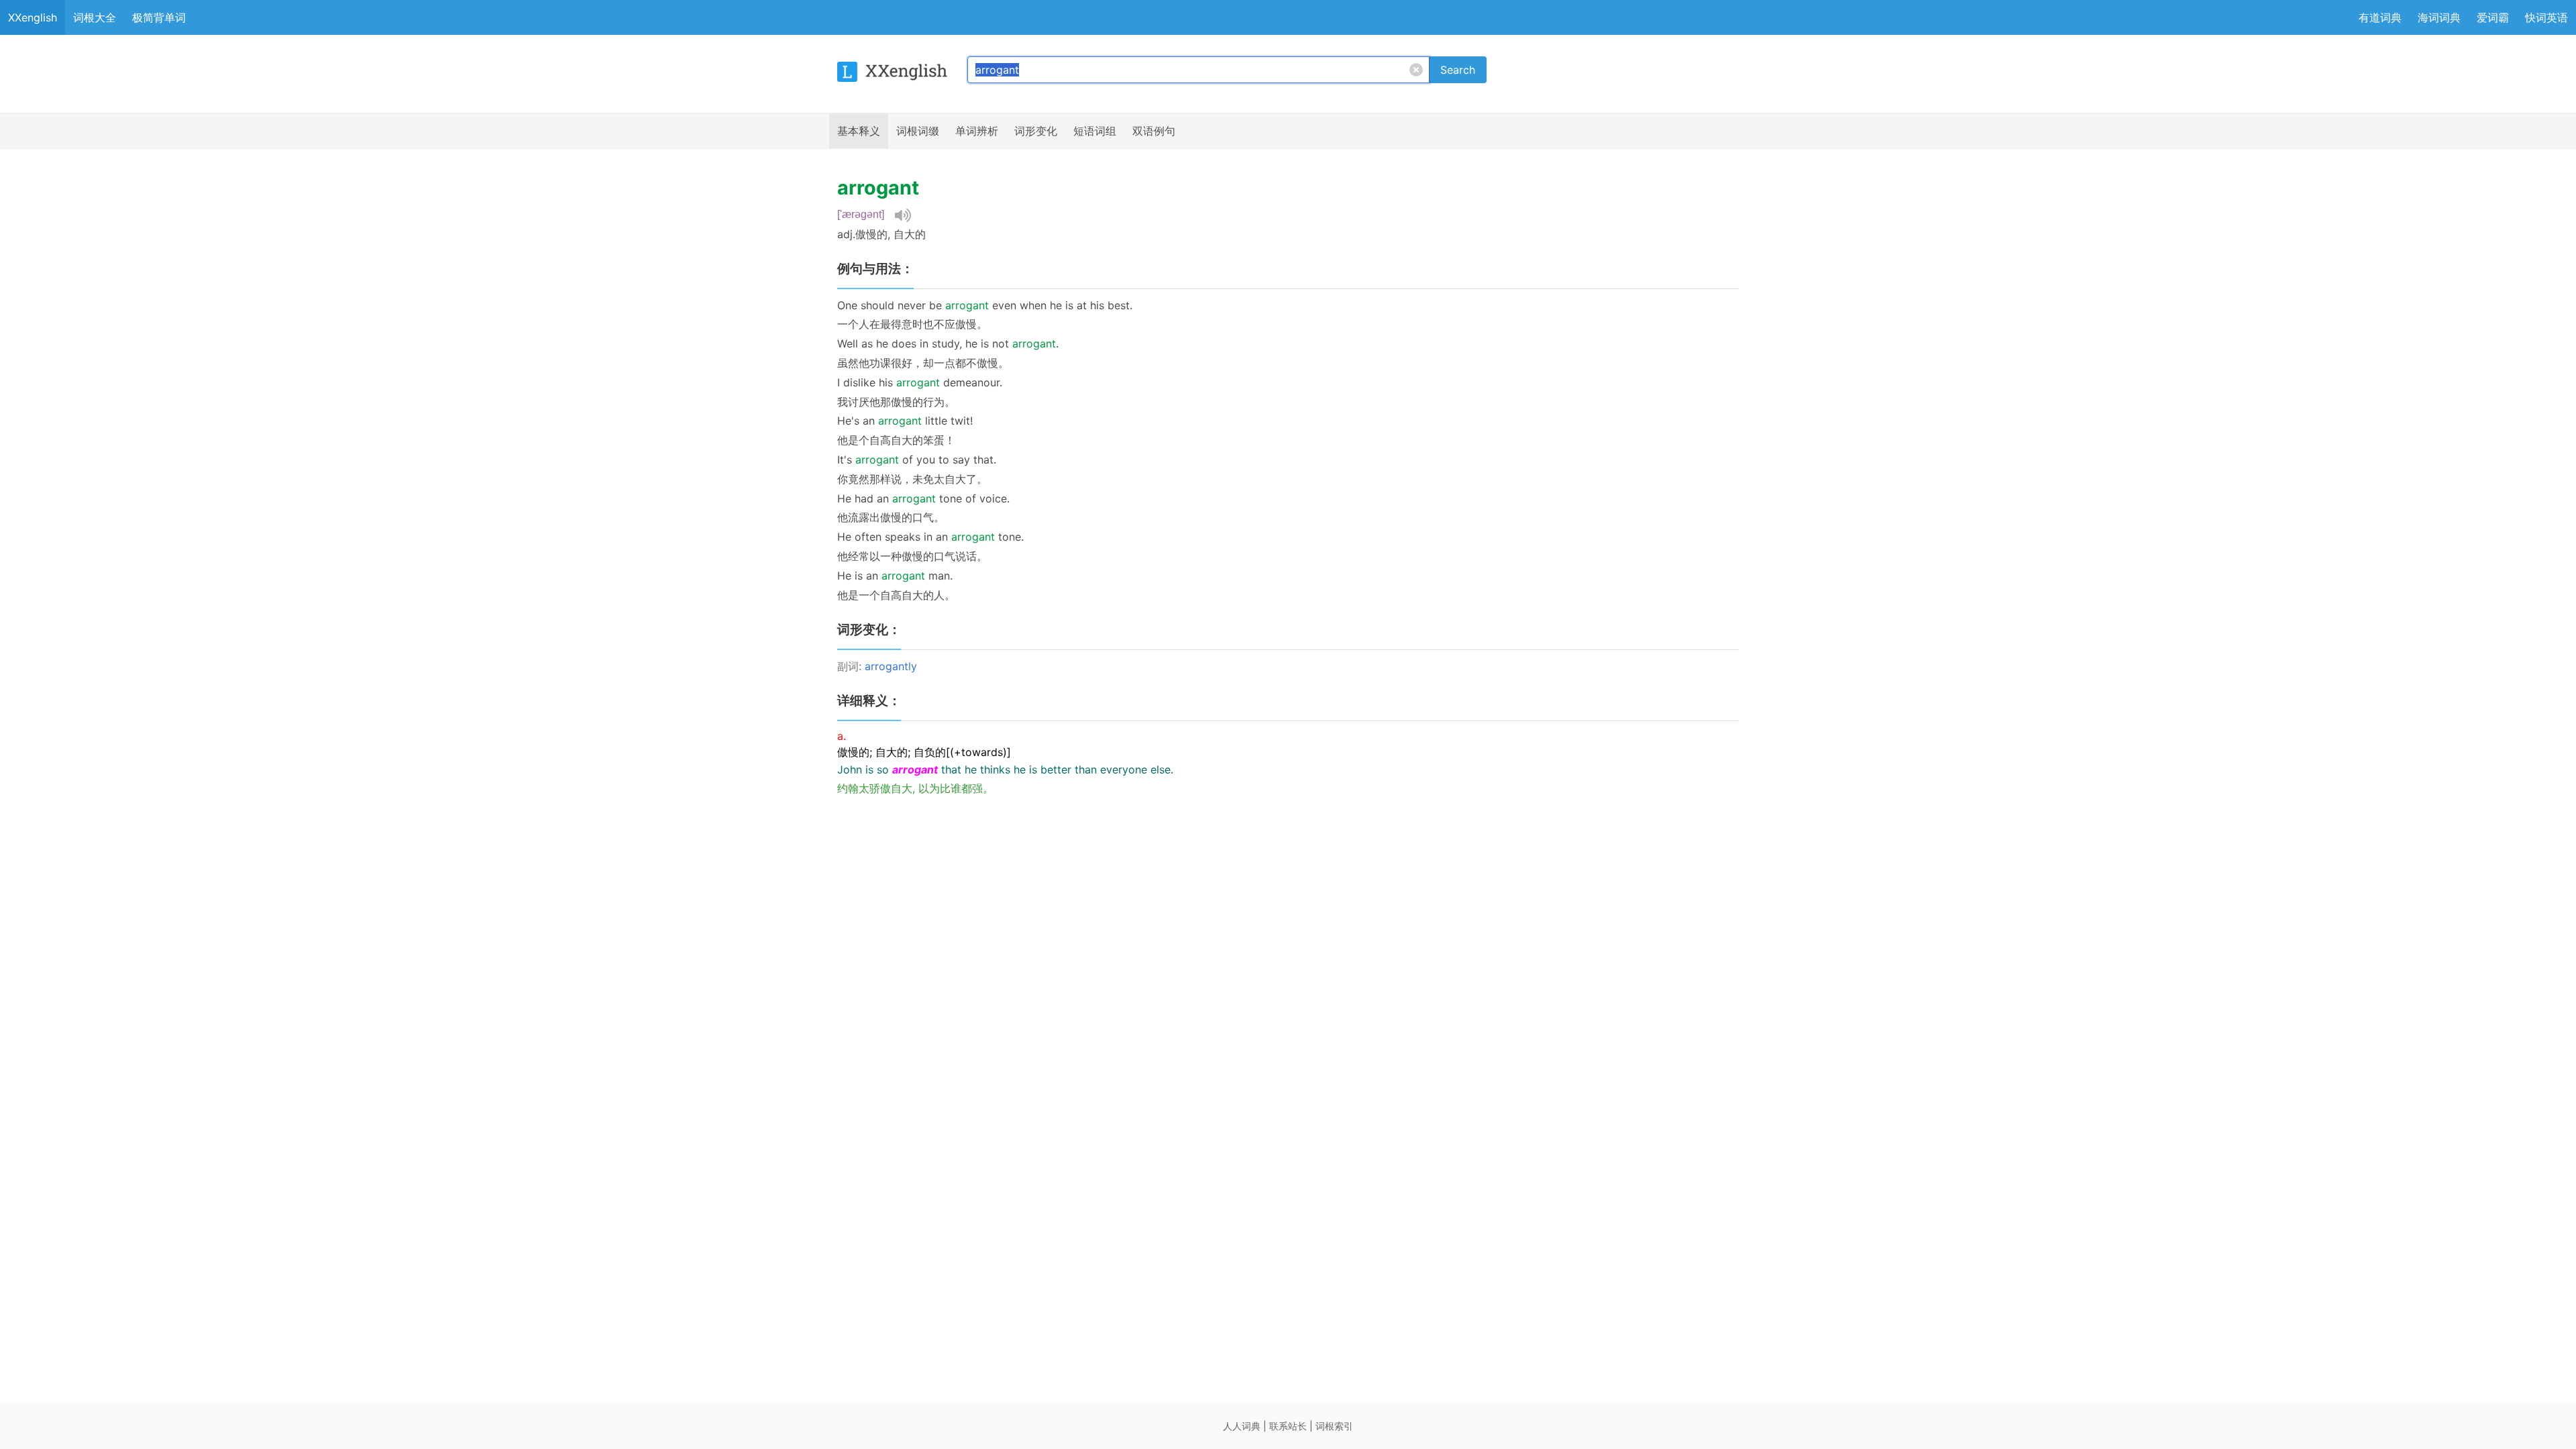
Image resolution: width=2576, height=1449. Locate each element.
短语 (1095, 131)
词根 (918, 131)
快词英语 (2546, 17)
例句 (1154, 131)
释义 (859, 131)
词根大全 (95, 17)
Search (1458, 70)
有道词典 (2380, 17)
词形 (1036, 131)
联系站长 (1288, 1426)
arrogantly (891, 666)
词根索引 (1334, 1426)
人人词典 (1242, 1426)
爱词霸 (2493, 17)
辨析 (977, 131)
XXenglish (33, 17)
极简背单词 (159, 17)
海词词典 (2439, 17)
